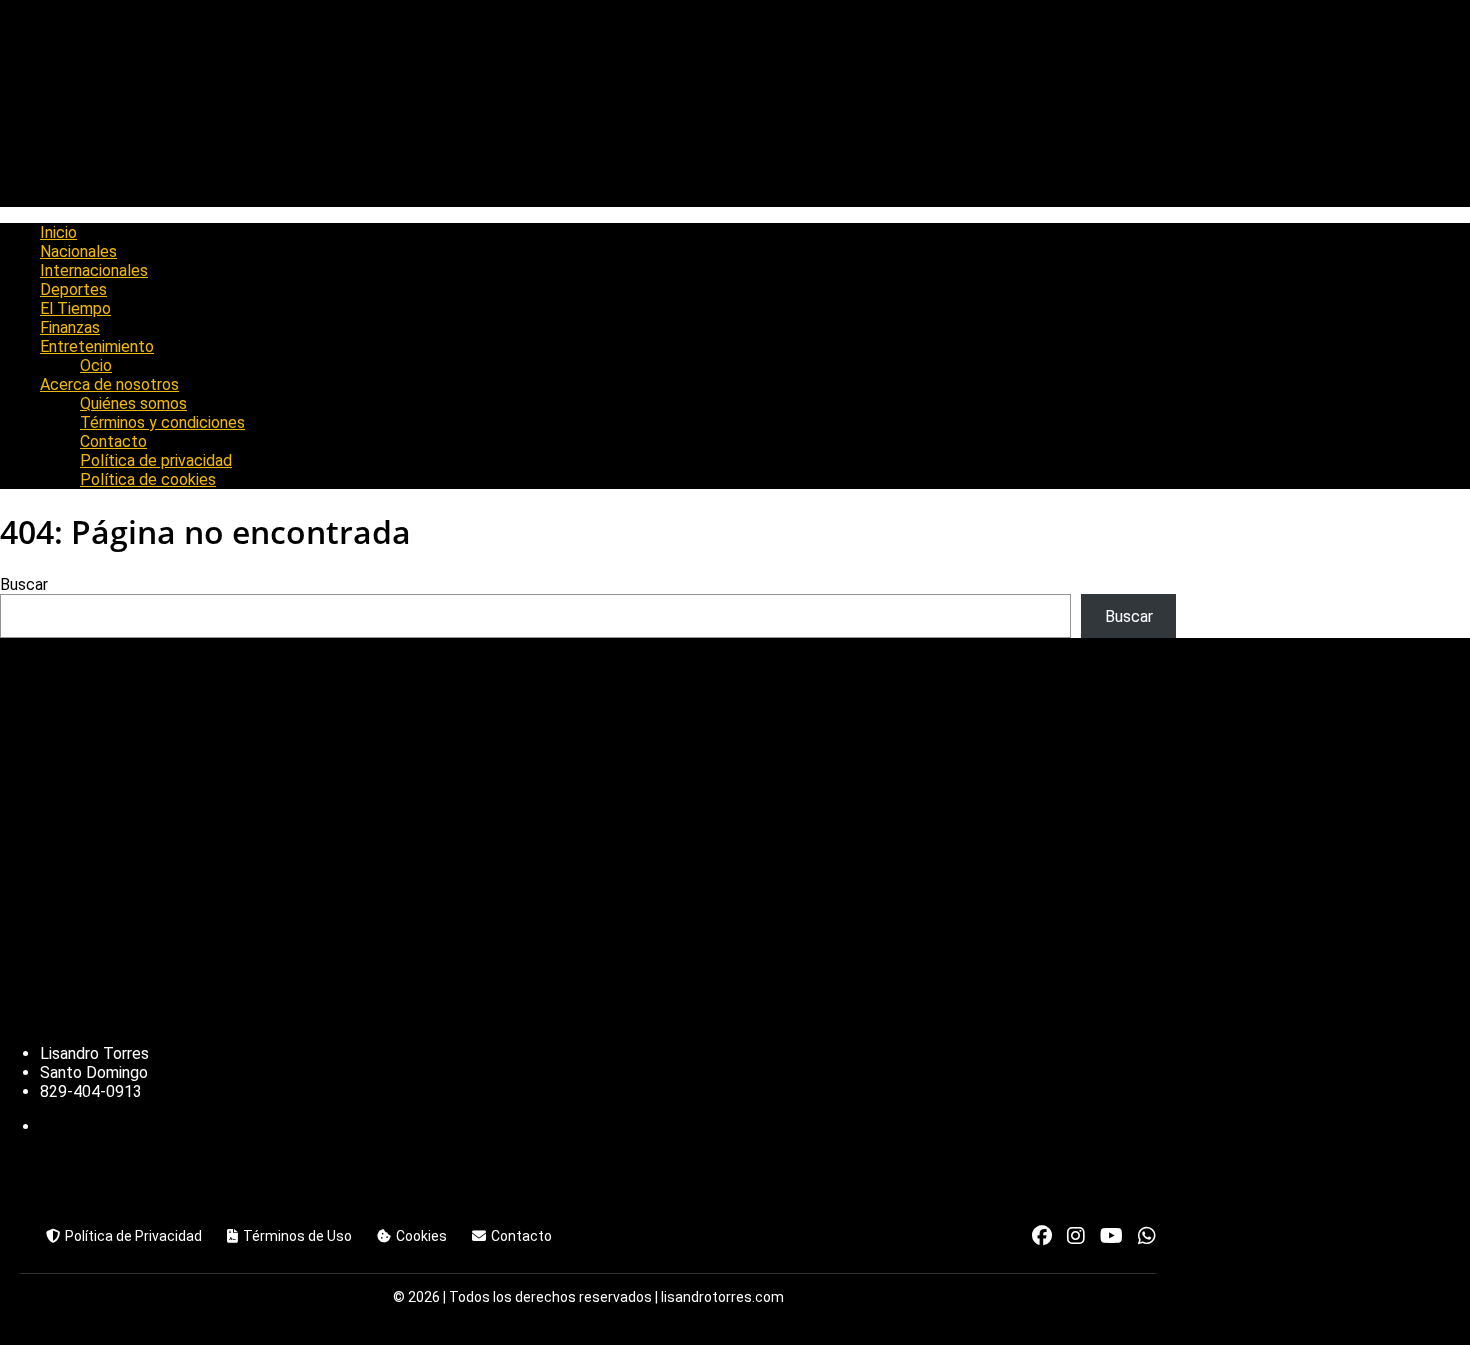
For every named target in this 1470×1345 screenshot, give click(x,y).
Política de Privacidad (133, 1236)
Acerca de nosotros (109, 384)
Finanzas (70, 327)
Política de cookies (148, 479)
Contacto (113, 441)
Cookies (421, 1236)
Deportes (73, 289)
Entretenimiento (97, 346)
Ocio (96, 365)
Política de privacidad (156, 460)
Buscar (24, 584)
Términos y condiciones (162, 422)
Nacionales (78, 251)
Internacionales (94, 270)
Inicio (58, 232)
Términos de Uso (297, 1236)
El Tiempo (75, 308)
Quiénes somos (133, 403)
